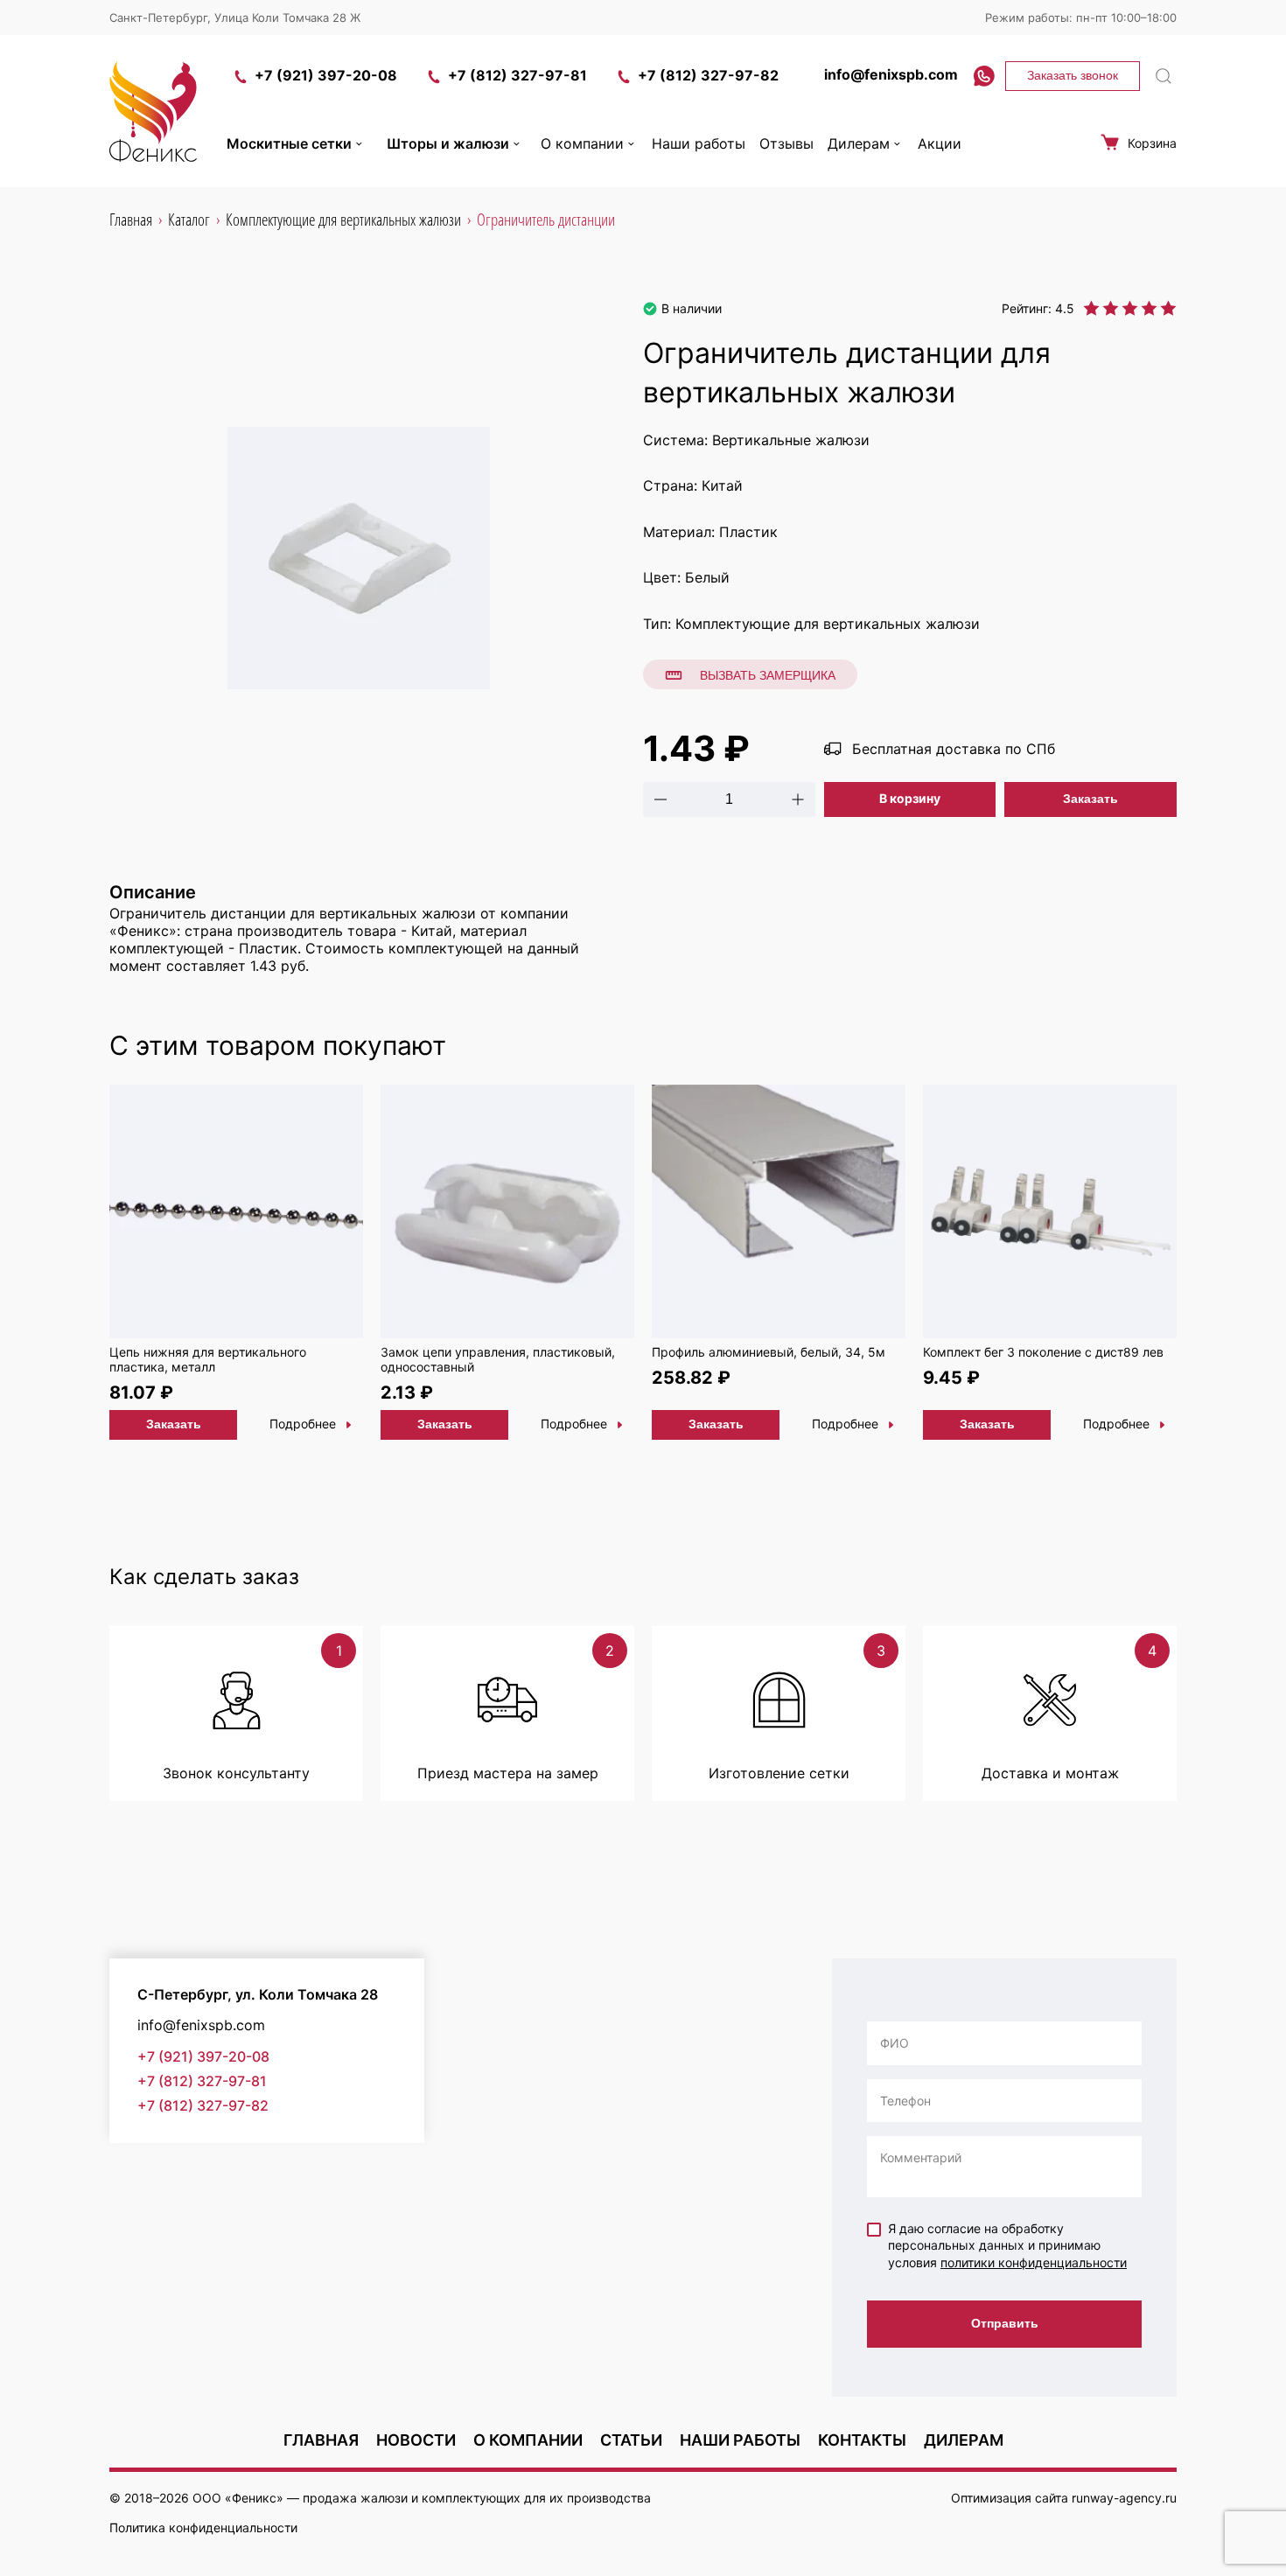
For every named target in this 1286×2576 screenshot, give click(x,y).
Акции (940, 143)
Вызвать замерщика (768, 675)
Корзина (1152, 143)
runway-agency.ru (1124, 2498)
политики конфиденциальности (1034, 2262)
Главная (321, 2440)
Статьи (631, 2440)
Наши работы (699, 143)
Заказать (1090, 799)
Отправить (1005, 2323)
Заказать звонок (1073, 75)
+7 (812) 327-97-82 (708, 75)
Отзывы (786, 143)
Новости (416, 2440)
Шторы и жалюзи (448, 143)
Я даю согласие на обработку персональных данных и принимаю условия (1007, 2245)
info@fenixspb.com (891, 74)
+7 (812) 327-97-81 (517, 75)
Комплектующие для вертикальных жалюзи (828, 624)
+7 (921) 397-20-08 (326, 75)
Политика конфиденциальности (203, 2527)
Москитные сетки (289, 143)
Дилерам (859, 143)
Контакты (862, 2440)
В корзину (910, 798)
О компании (582, 143)
